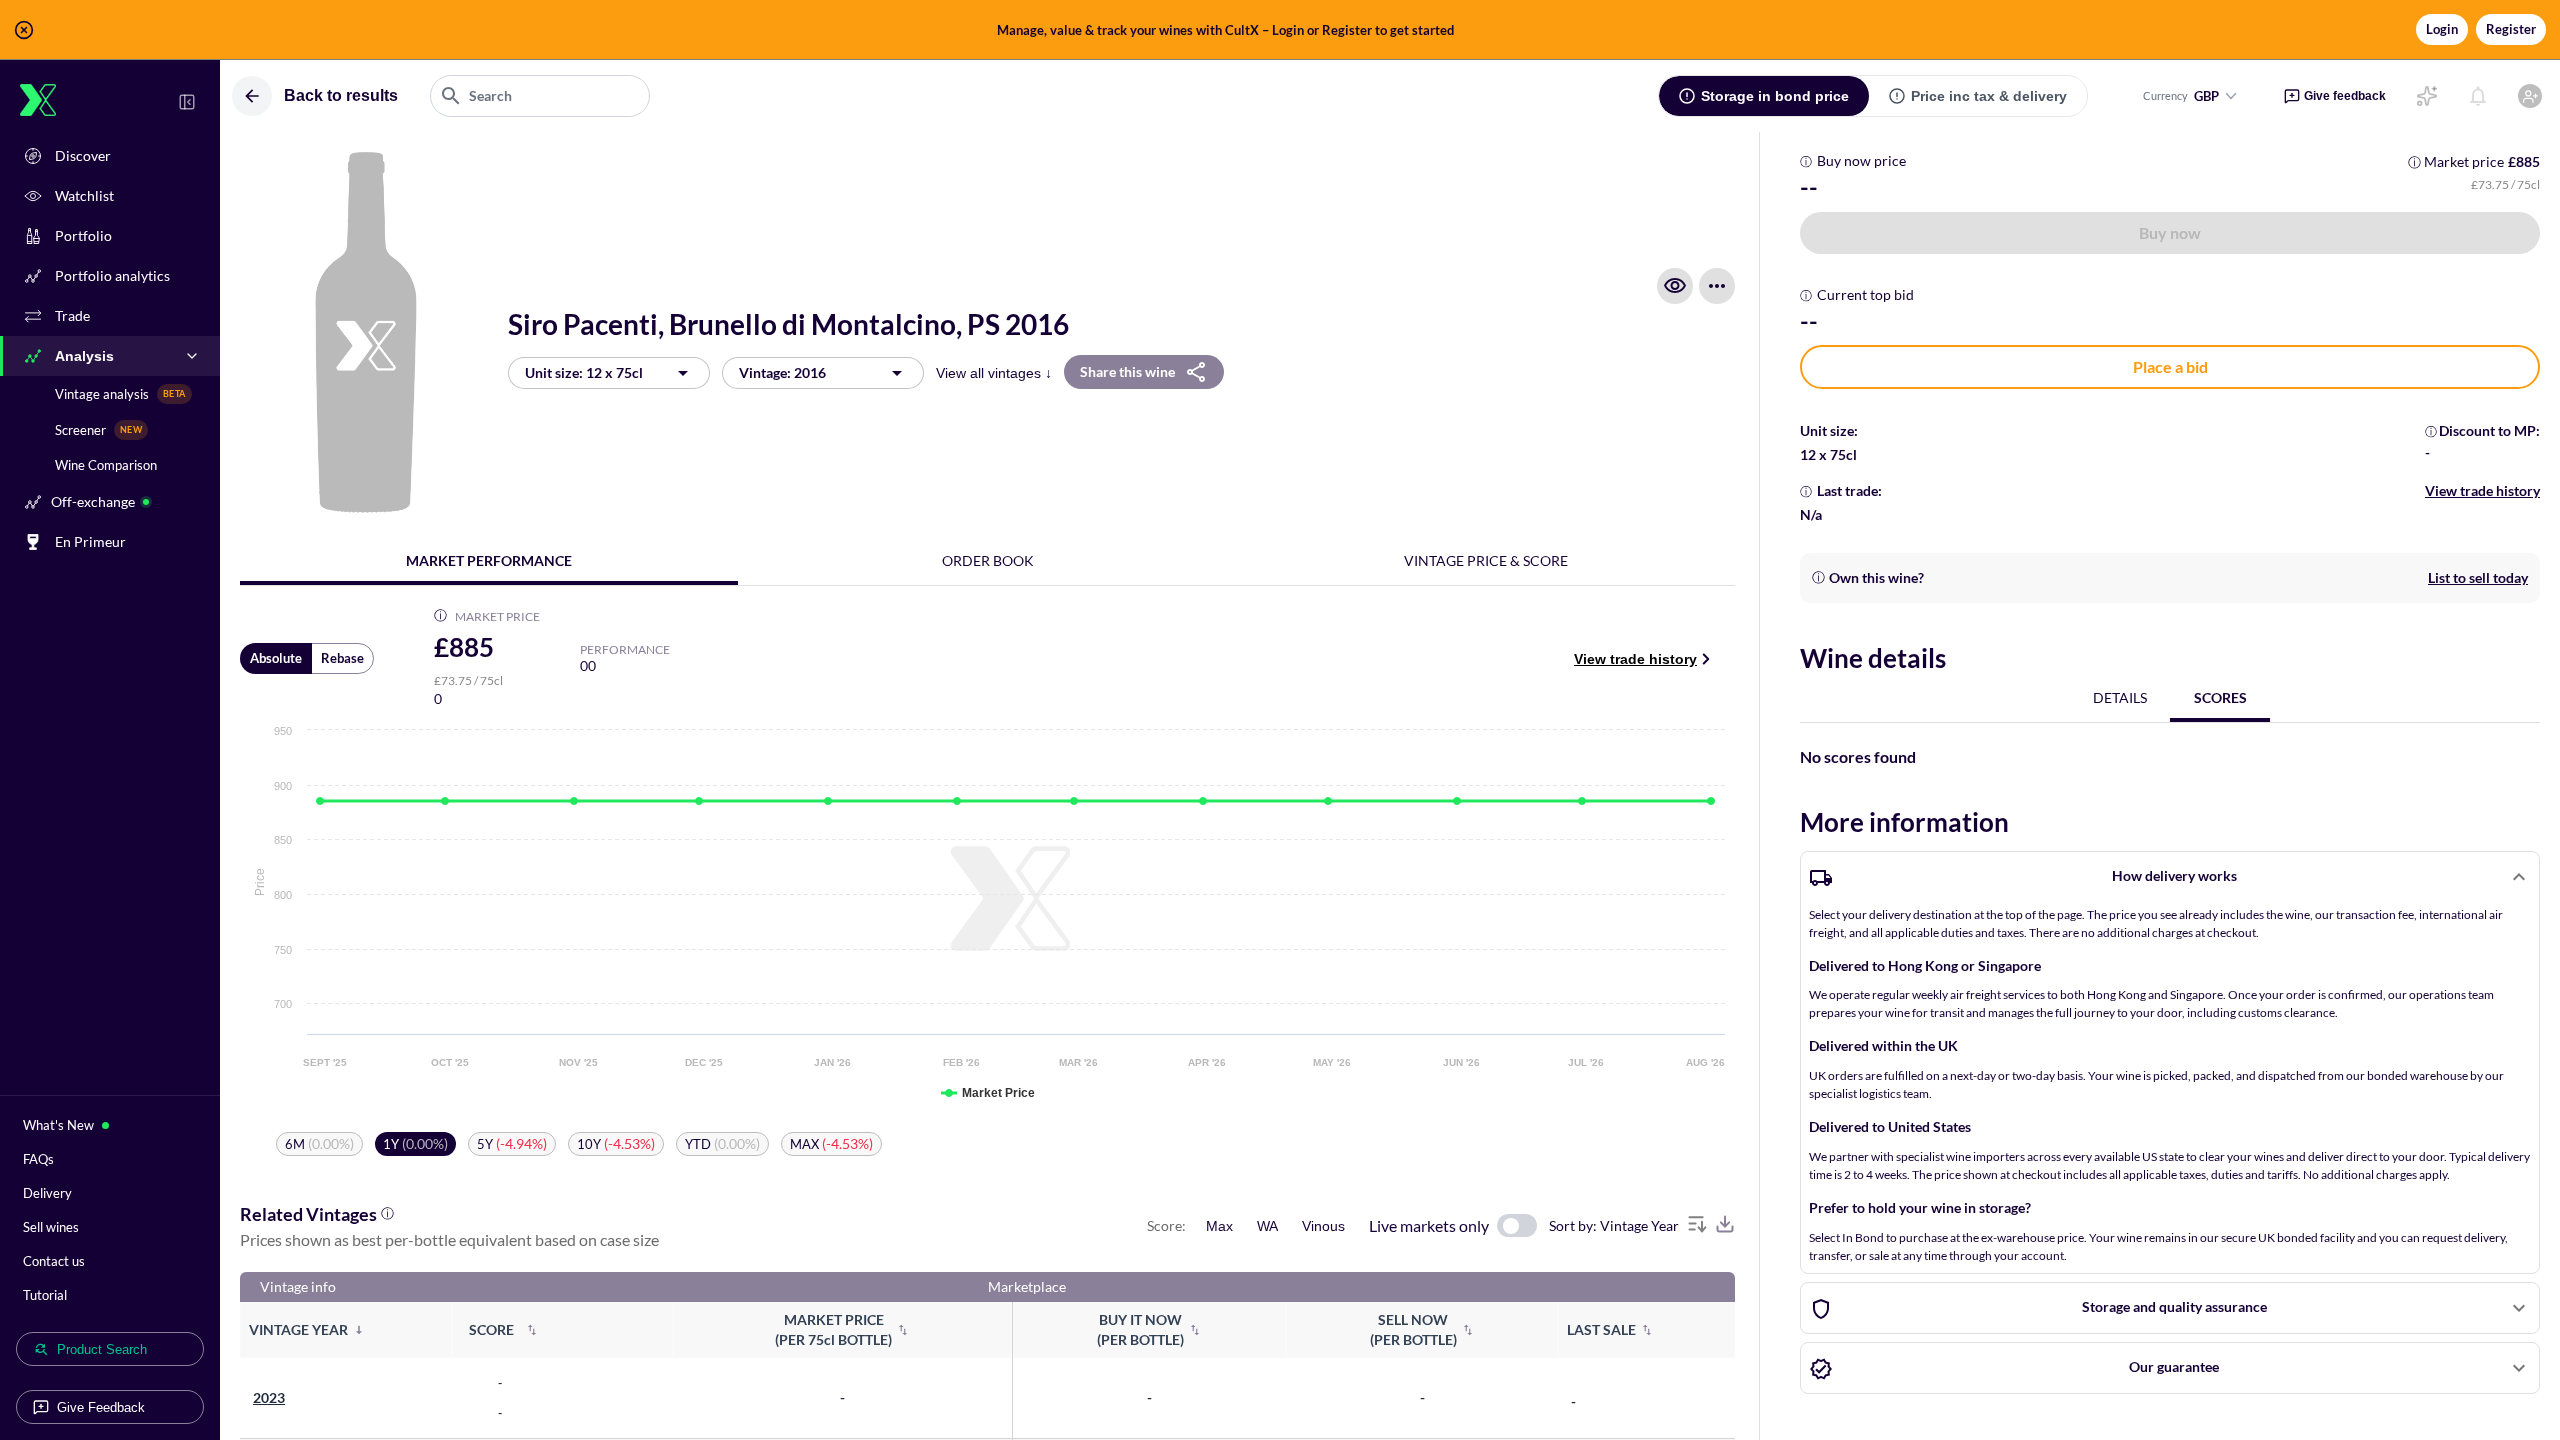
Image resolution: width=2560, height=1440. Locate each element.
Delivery (47, 1193)
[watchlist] (1675, 286)
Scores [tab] (2220, 697)
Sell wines (51, 1227)
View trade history (1635, 659)
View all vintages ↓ (994, 373)
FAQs (38, 1159)
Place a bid (2170, 366)
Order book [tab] (988, 560)
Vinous (1323, 1226)
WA (1267, 1226)
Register (2511, 29)
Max (1219, 1226)
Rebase (342, 658)
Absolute (276, 658)
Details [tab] (2120, 697)
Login (2442, 29)
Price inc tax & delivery (1989, 96)
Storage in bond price (1775, 96)
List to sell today (2478, 577)
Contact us (54, 1261)
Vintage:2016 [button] (782, 372)
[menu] (1717, 286)
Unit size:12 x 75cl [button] (584, 372)
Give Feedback (101, 1407)
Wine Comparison (106, 465)
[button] (1280, 30)
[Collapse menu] (187, 102)
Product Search (102, 1349)
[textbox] (540, 96)
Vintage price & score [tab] (1486, 560)
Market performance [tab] (489, 560)
